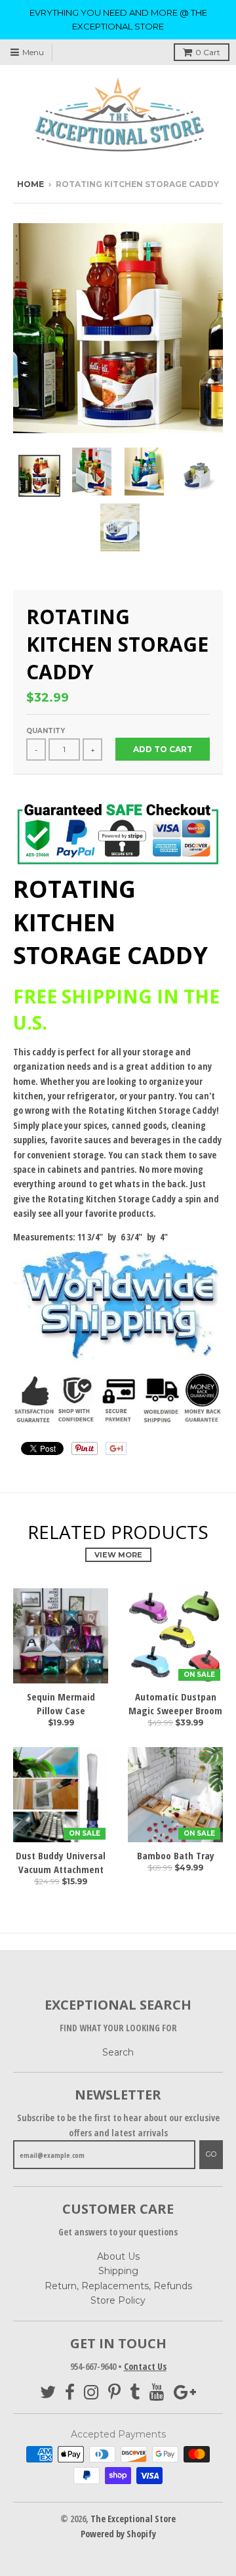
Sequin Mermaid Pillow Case (61, 1703)
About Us (118, 2256)
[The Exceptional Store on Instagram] (91, 2393)
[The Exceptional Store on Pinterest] (114, 2393)
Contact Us (145, 2366)
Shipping (118, 2271)
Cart (208, 52)
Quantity (46, 731)
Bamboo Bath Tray (176, 1855)
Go (211, 2154)
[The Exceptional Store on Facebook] (70, 2393)
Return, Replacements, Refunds (118, 2286)
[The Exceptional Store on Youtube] (157, 2393)
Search (118, 2052)
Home (30, 184)
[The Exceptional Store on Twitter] (48, 2393)
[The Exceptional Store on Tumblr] (135, 2393)
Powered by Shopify (118, 2534)
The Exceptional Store (133, 2519)
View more (118, 1555)
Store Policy (118, 2300)
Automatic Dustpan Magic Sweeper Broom (175, 1703)
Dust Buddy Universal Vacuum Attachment (61, 1862)
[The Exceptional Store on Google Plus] (185, 2393)
